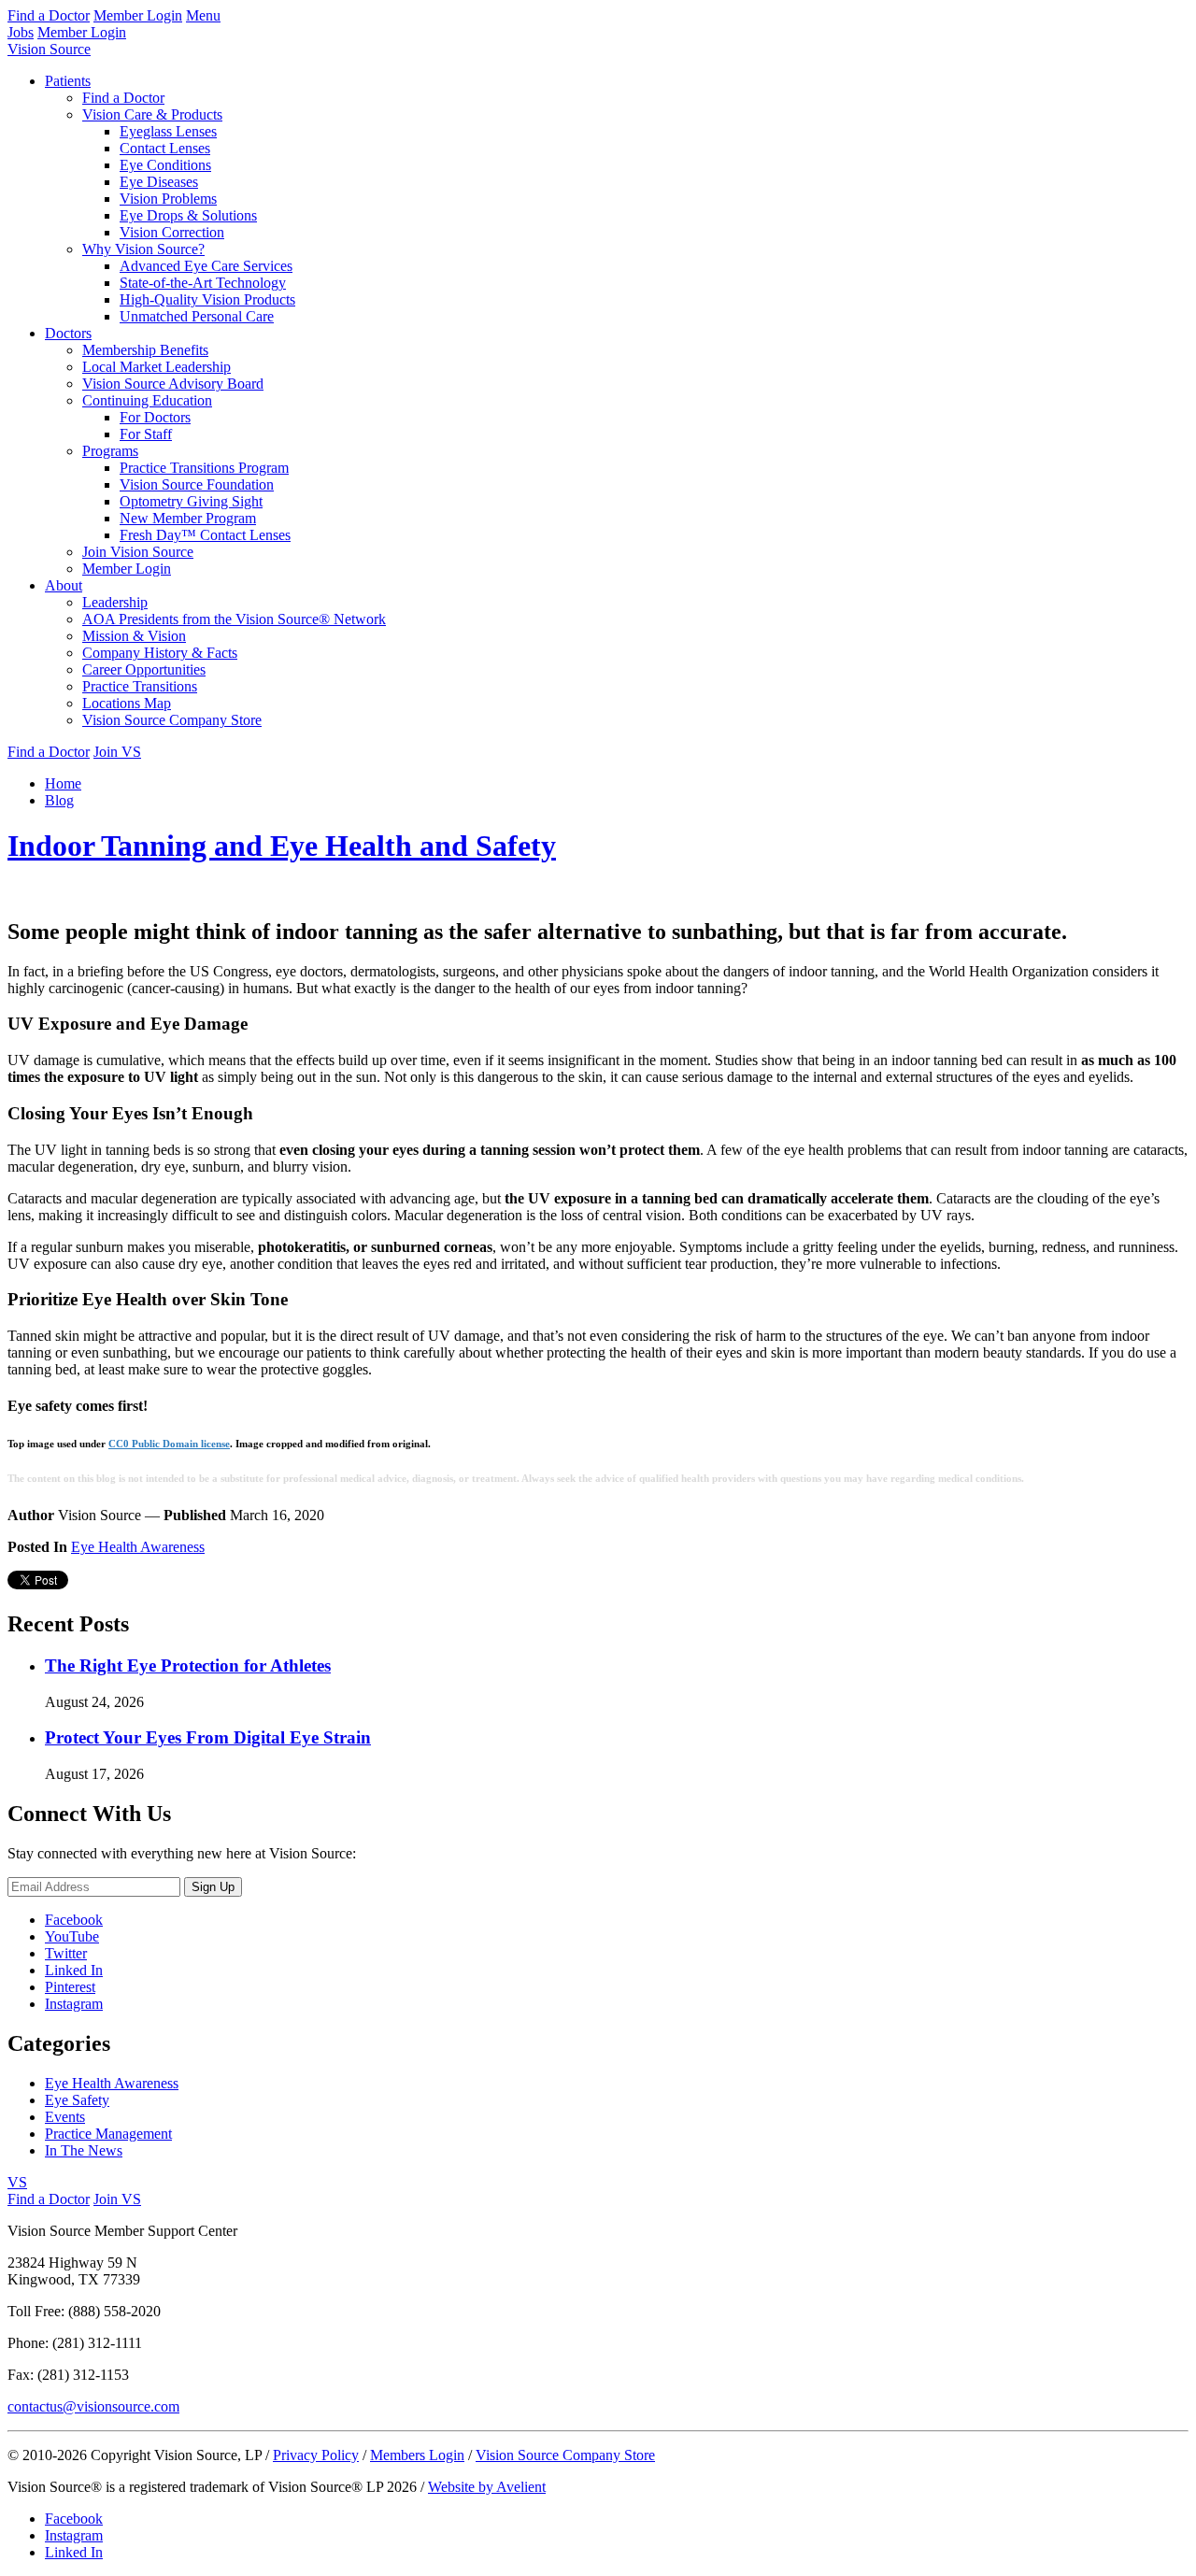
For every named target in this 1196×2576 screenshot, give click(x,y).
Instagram (74, 2004)
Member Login (138, 15)
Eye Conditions (165, 165)
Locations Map (127, 703)
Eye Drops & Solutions (188, 215)
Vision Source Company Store (172, 720)
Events (65, 2117)
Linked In (74, 1970)
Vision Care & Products (152, 114)
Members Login (417, 2455)
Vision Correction (172, 232)
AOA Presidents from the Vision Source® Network (234, 619)
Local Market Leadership (157, 367)
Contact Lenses (165, 148)
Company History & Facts (160, 653)
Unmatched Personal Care (197, 316)
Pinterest (70, 1987)
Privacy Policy (316, 2455)
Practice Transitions (140, 686)
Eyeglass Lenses (168, 131)
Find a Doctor (49, 15)
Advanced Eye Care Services (206, 266)
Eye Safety (77, 2100)
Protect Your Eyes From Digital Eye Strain (208, 1737)
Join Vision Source (138, 552)
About (64, 585)
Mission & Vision (134, 636)
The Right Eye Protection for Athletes (188, 1665)
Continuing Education (147, 400)
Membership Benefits (145, 350)
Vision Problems (168, 199)
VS (17, 2182)
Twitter (66, 1953)
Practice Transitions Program (204, 468)
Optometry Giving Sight (191, 501)
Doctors (68, 333)
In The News (84, 2150)
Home (63, 783)
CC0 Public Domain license (169, 1444)
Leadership (115, 602)
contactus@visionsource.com (93, 2406)
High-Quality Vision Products (207, 299)
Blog (59, 800)
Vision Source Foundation (197, 484)
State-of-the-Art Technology (203, 283)
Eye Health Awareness (138, 1547)
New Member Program (188, 518)
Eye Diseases (159, 182)
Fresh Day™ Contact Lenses (205, 535)
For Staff (146, 434)
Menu (203, 15)
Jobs (21, 32)
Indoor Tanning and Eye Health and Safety (282, 846)
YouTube (72, 1936)
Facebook (74, 1920)
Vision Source (49, 49)
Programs (110, 451)
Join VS (117, 752)
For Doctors (155, 417)
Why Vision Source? (143, 249)
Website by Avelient (487, 2487)
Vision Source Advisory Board (173, 384)
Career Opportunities (144, 669)
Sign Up (213, 1887)
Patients (68, 81)
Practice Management (108, 2134)
